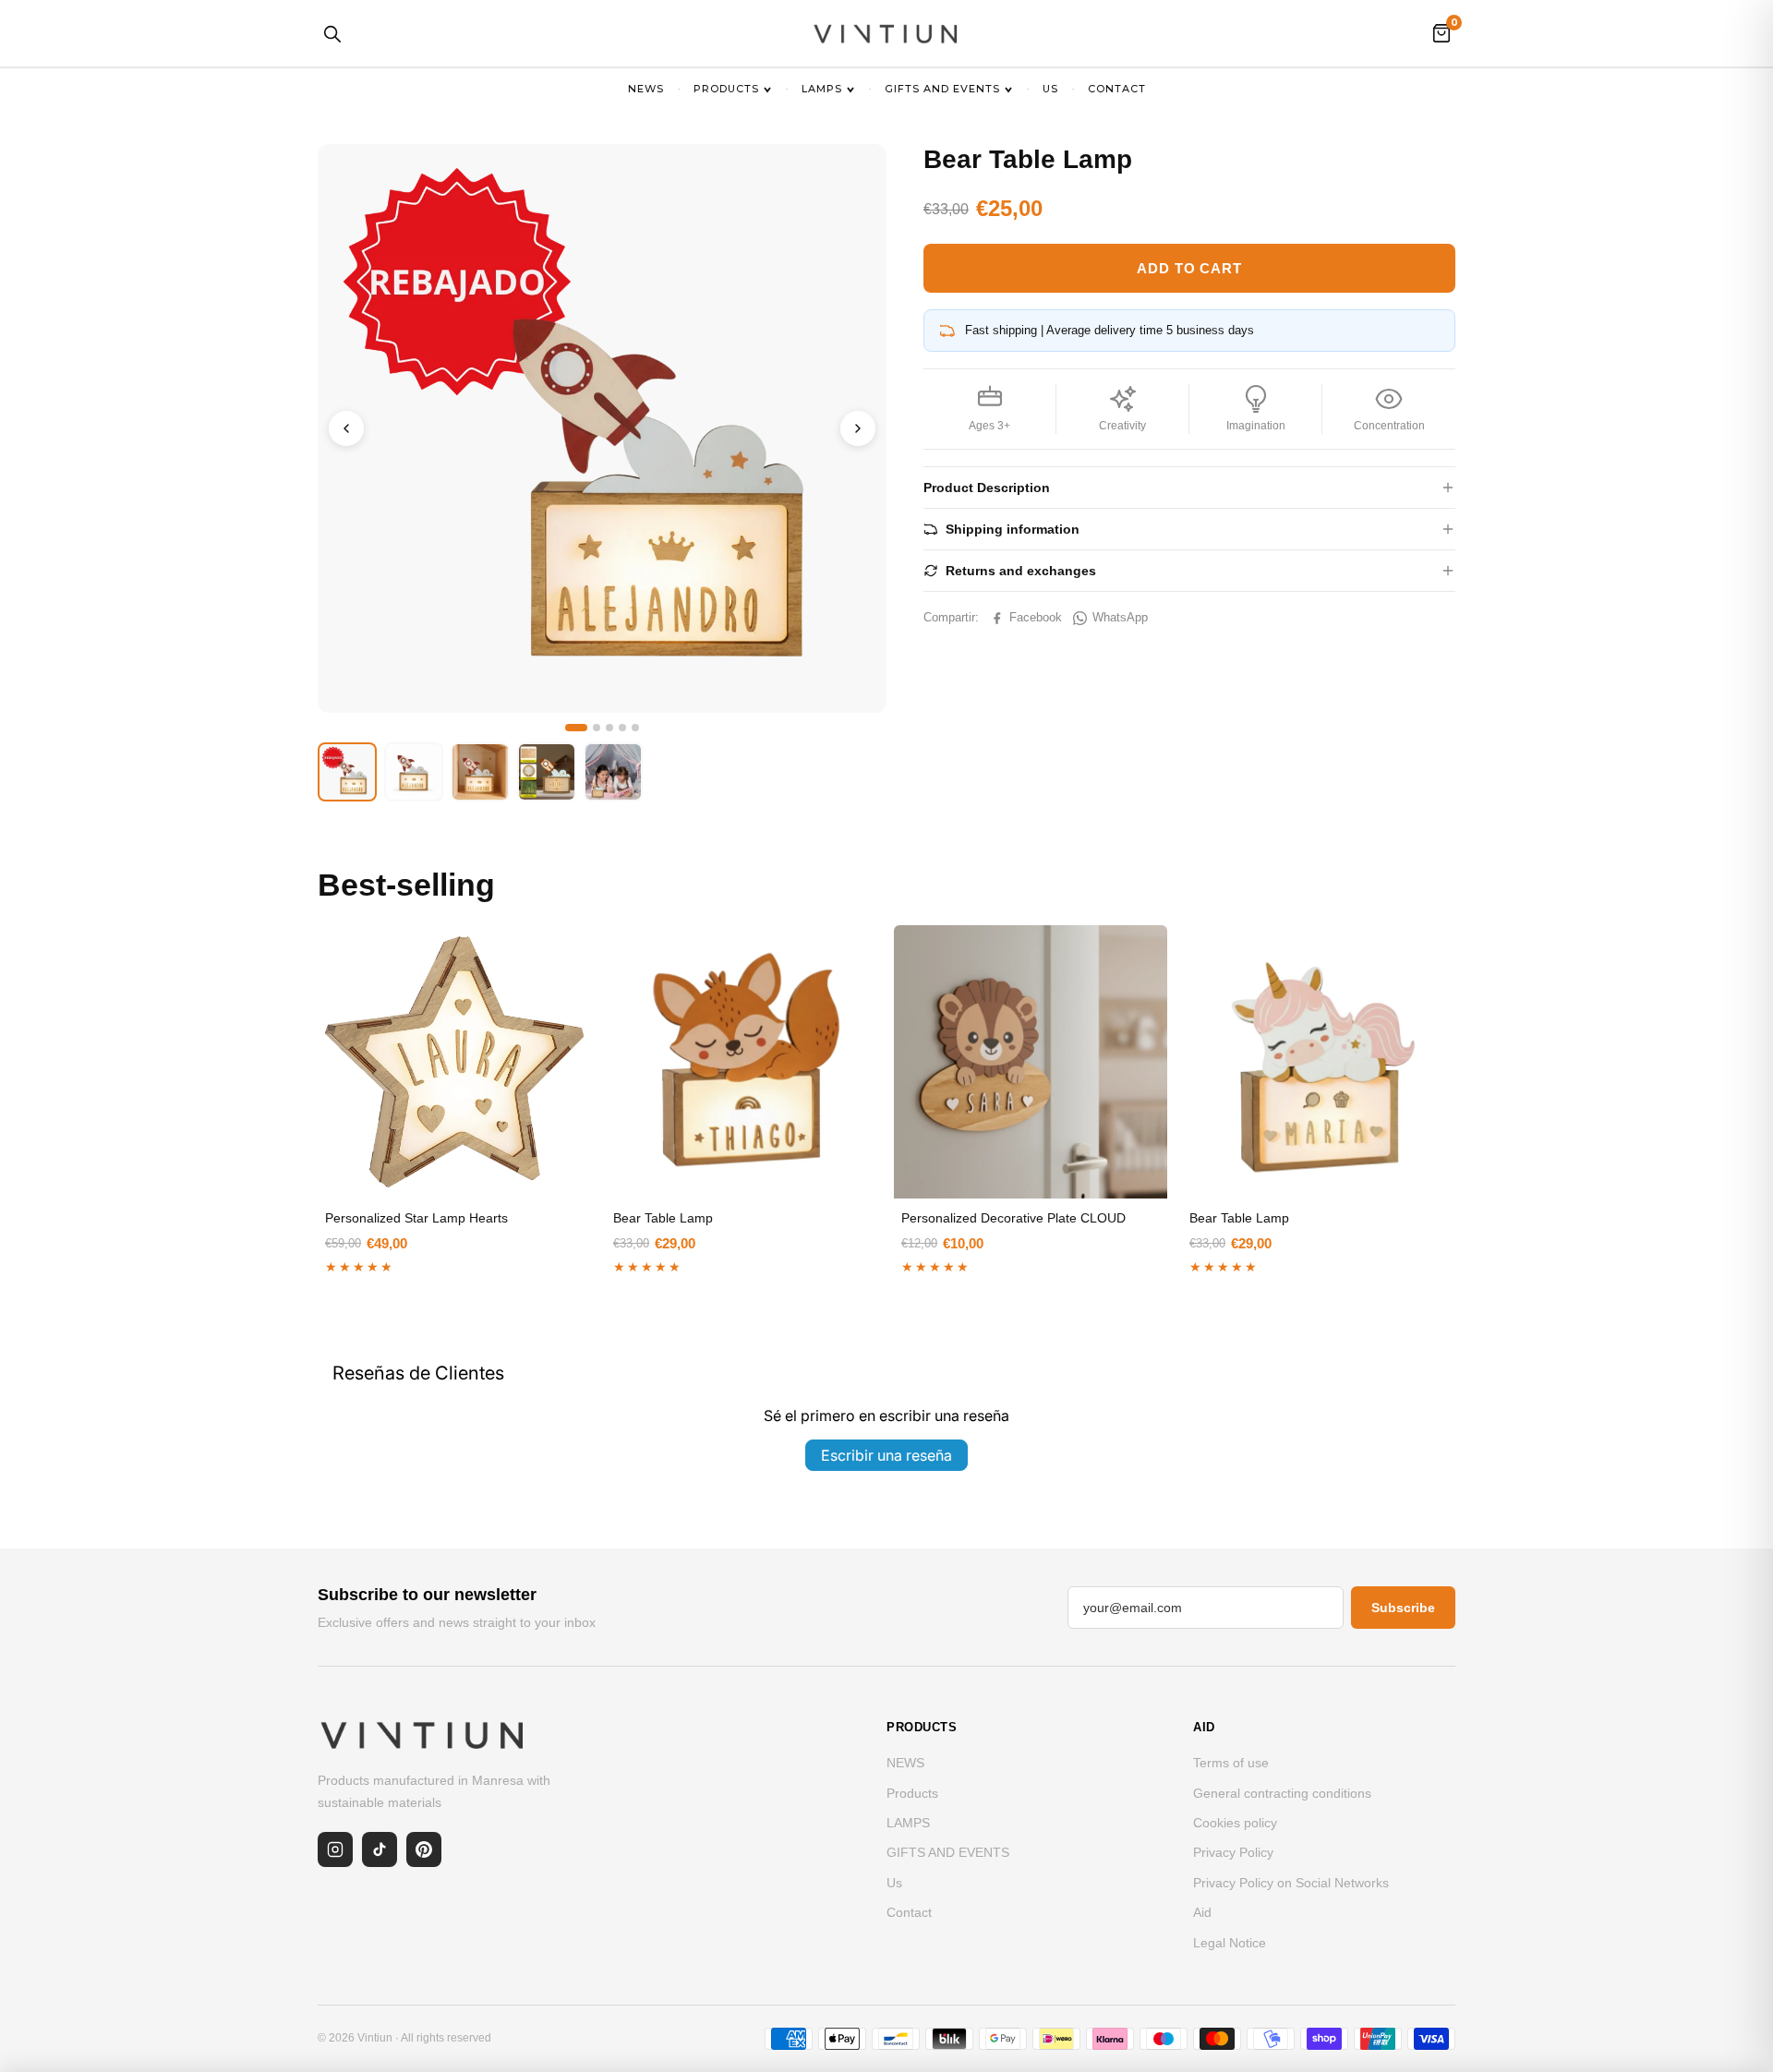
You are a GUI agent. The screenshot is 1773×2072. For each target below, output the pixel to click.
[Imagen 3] (609, 728)
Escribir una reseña (886, 1455)
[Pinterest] (424, 1849)
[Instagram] (335, 1849)
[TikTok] (380, 1849)
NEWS (646, 89)
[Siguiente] (858, 428)
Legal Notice (1230, 1943)
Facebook (1036, 617)
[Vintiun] (886, 33)
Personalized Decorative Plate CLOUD (1013, 1218)
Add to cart (1189, 268)
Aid (1202, 1912)
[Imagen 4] (622, 728)
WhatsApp (1120, 617)
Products (726, 89)
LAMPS (822, 89)
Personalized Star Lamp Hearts (416, 1218)
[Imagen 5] (635, 728)
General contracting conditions (1282, 1793)
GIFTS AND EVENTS (942, 89)
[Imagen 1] (576, 728)
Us (1050, 89)
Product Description (987, 488)
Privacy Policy (1233, 1852)
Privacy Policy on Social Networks (1291, 1883)
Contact (1117, 89)
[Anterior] (346, 428)
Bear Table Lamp (663, 1218)
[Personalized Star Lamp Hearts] (454, 1062)
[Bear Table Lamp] (742, 1062)
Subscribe (1403, 1608)
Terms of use (1231, 1763)
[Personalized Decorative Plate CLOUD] (1031, 1062)
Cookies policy (1235, 1823)
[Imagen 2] (597, 728)
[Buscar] (332, 33)
